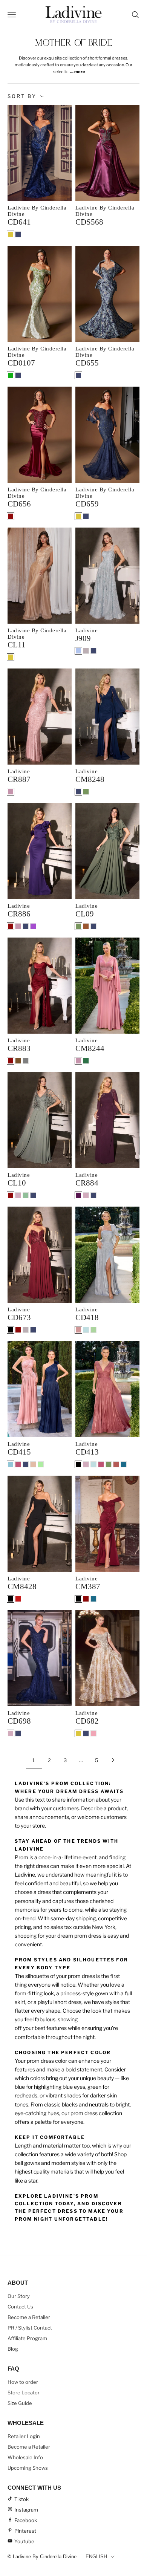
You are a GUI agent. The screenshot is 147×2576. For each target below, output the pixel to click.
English (96, 2557)
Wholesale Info (25, 2457)
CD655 (87, 363)
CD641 (19, 222)
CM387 (88, 1586)
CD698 (19, 1721)
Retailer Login (24, 2436)
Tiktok (21, 2499)
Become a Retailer (29, 2317)
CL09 (85, 914)
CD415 (19, 1452)
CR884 (87, 1183)
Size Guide (20, 2403)
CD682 (87, 1721)
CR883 (19, 1048)
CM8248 (90, 779)
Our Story (19, 2296)
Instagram (26, 2510)
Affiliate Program (27, 2338)
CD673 (19, 1317)
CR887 (19, 779)
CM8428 (22, 1586)
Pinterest (25, 2531)
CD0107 (21, 363)
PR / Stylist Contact (30, 2328)
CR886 (19, 914)
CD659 (87, 504)
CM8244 (90, 1048)
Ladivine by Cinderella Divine (37, 211)
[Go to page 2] (113, 1760)
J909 (83, 638)
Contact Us (20, 2307)
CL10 (17, 1183)
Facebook (26, 2520)
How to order (23, 2382)
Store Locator (24, 2392)
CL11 (17, 645)
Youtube (24, 2541)
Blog (13, 2349)
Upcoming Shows (28, 2468)
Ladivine (87, 630)
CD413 (87, 1452)
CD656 (19, 504)
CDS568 (89, 222)
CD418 (87, 1317)
